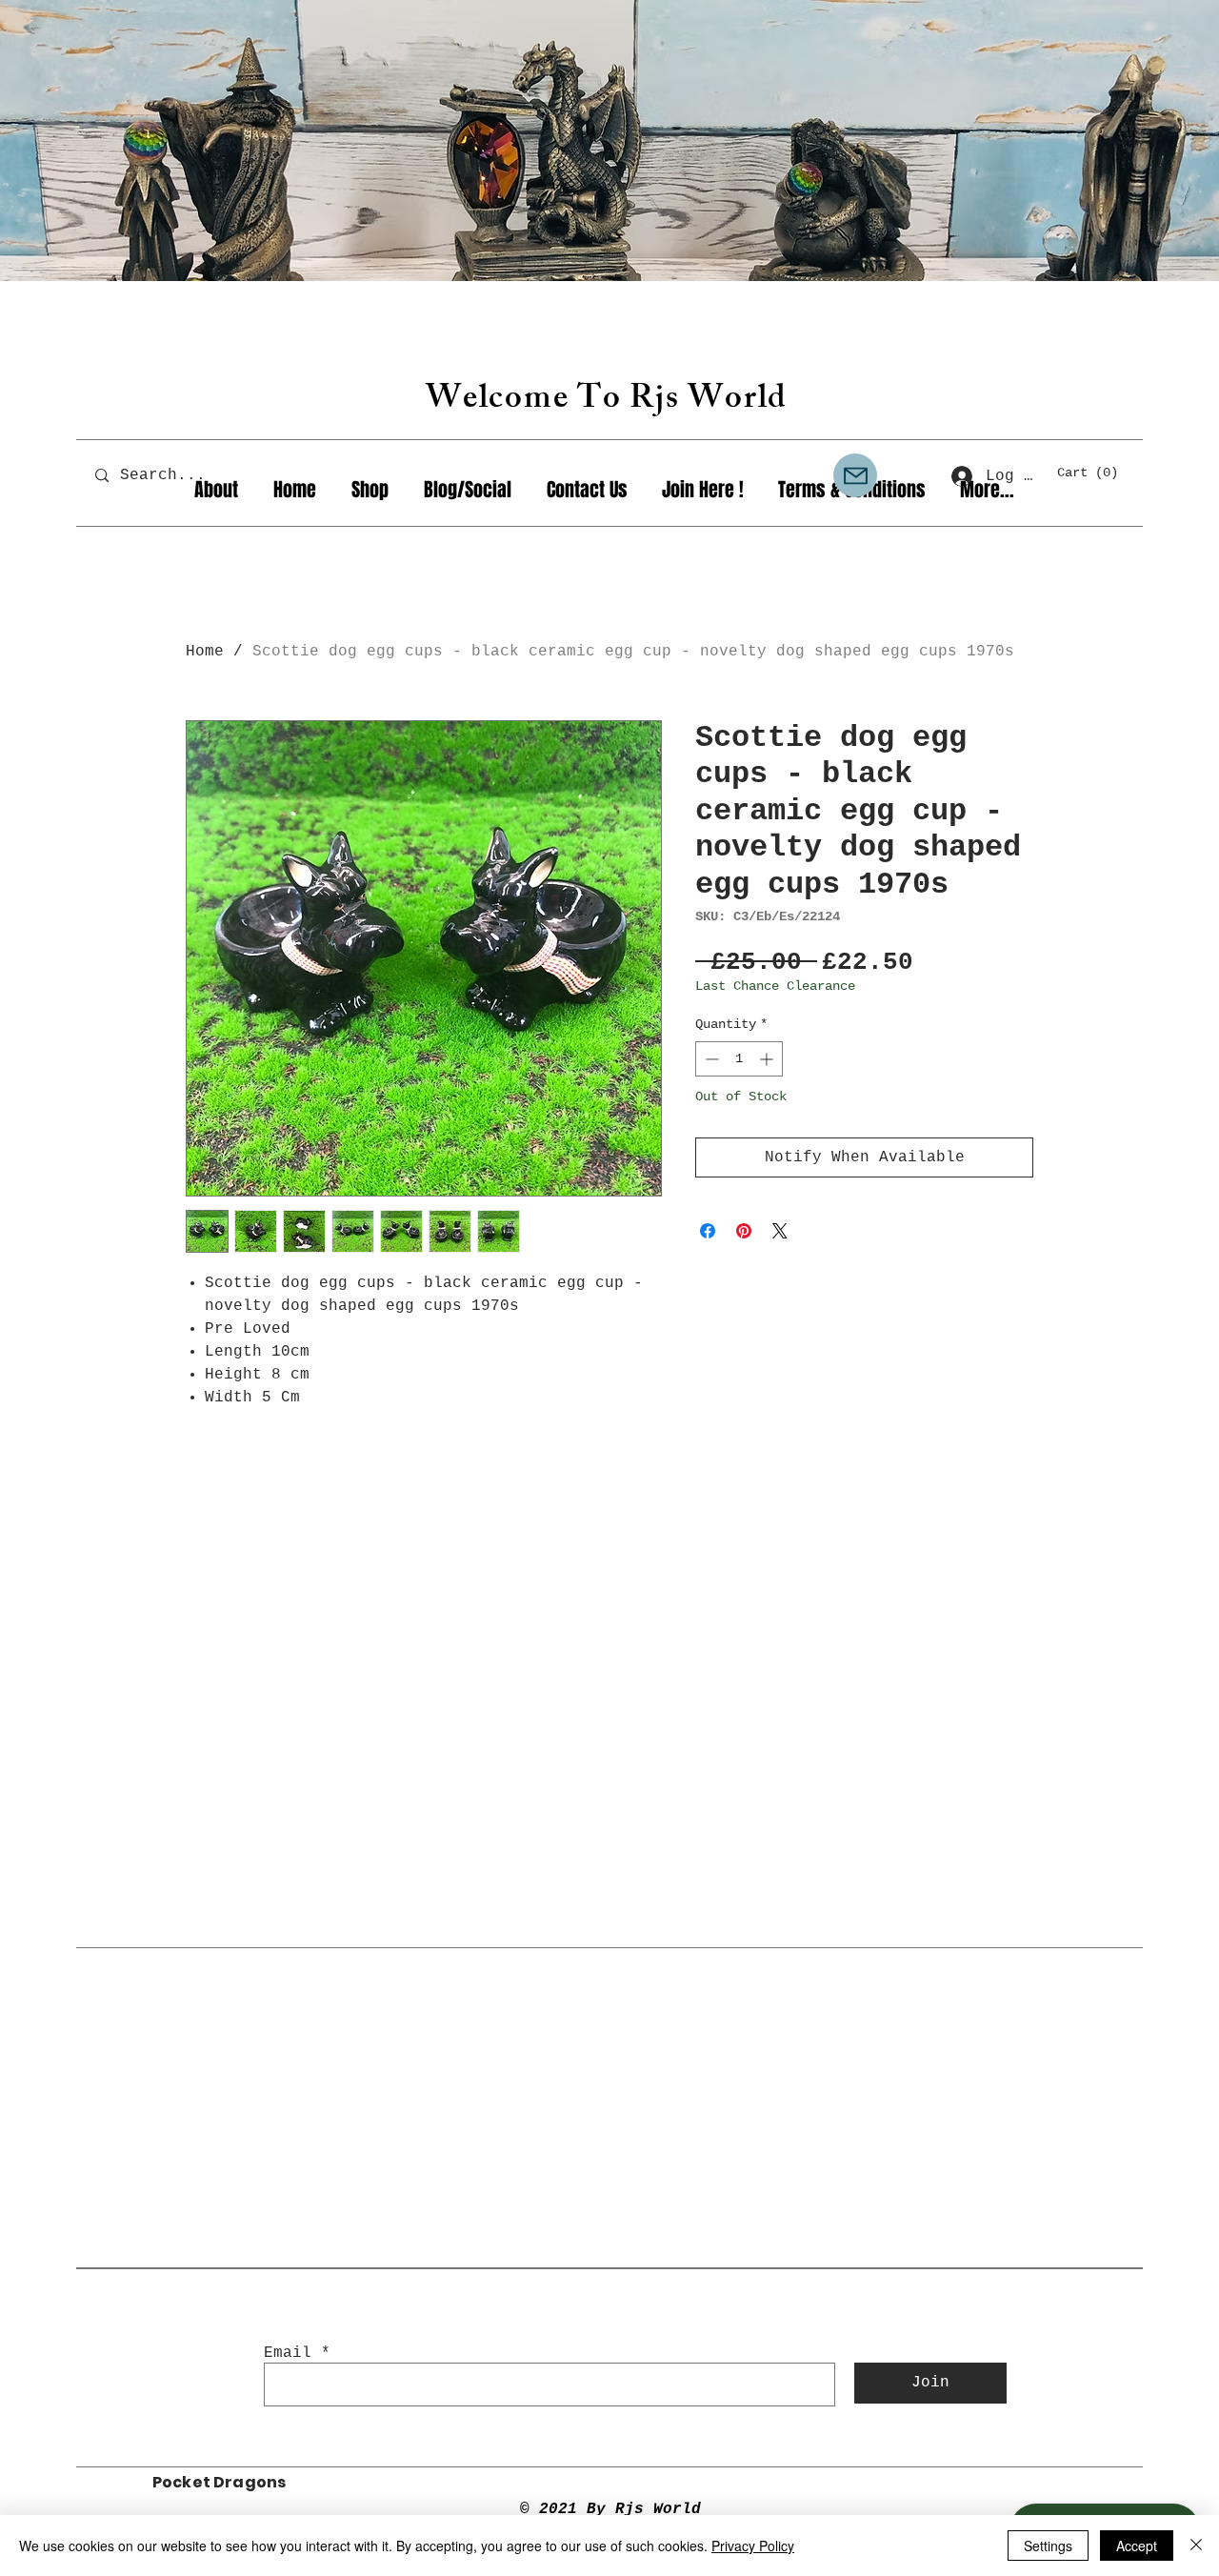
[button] (1096, 472)
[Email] (855, 475)
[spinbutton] (739, 1059)
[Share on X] (780, 1231)
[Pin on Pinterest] (744, 1231)
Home (205, 652)
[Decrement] (710, 1059)
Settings (1048, 2546)
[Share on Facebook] (708, 1231)
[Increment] (768, 1059)
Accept (1137, 2546)
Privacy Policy (753, 2546)
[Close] (1196, 2546)
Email (288, 2353)
